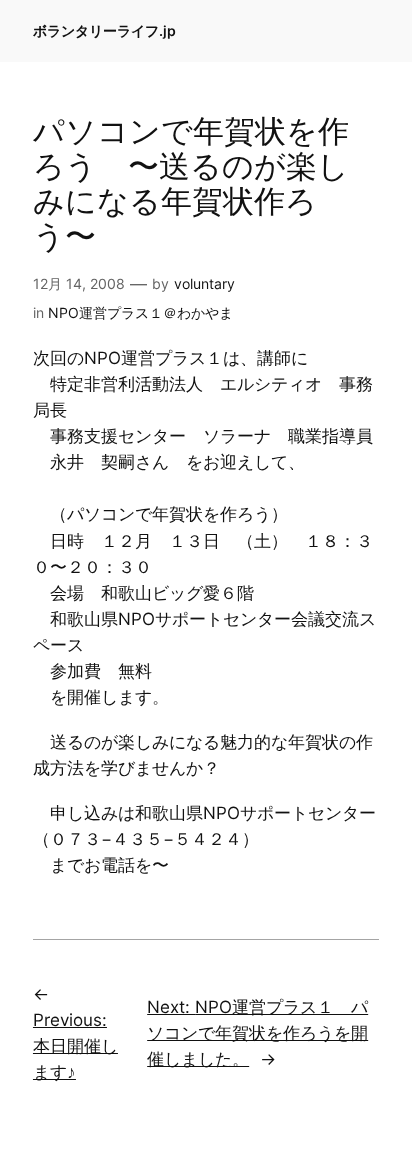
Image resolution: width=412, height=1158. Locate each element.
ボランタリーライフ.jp (104, 30)
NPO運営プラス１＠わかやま (140, 312)
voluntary (204, 283)
